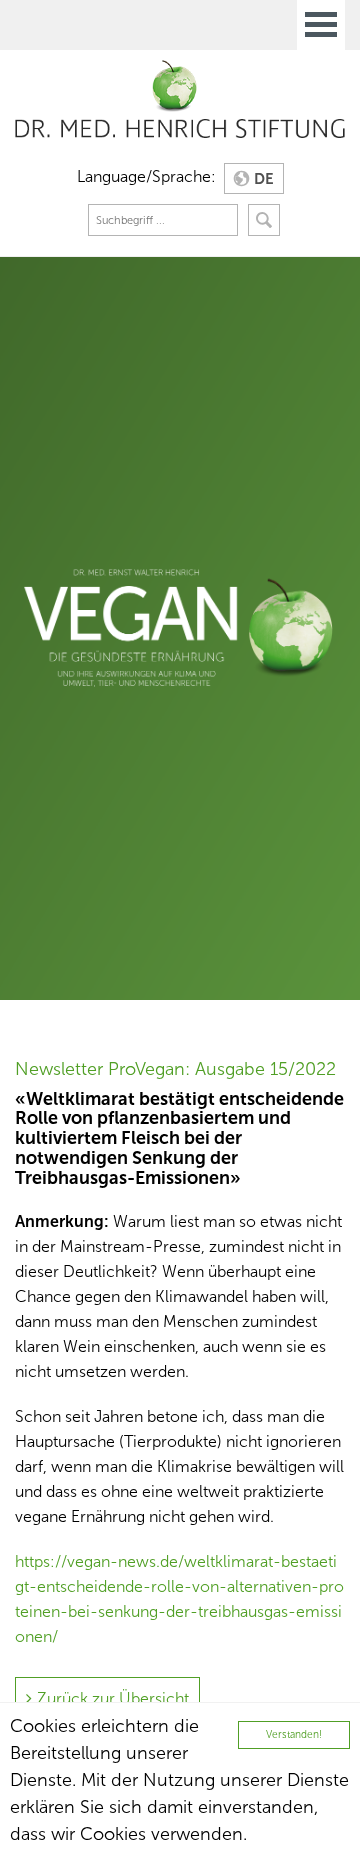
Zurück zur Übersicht (113, 1698)
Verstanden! (294, 1734)
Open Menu (321, 25)
